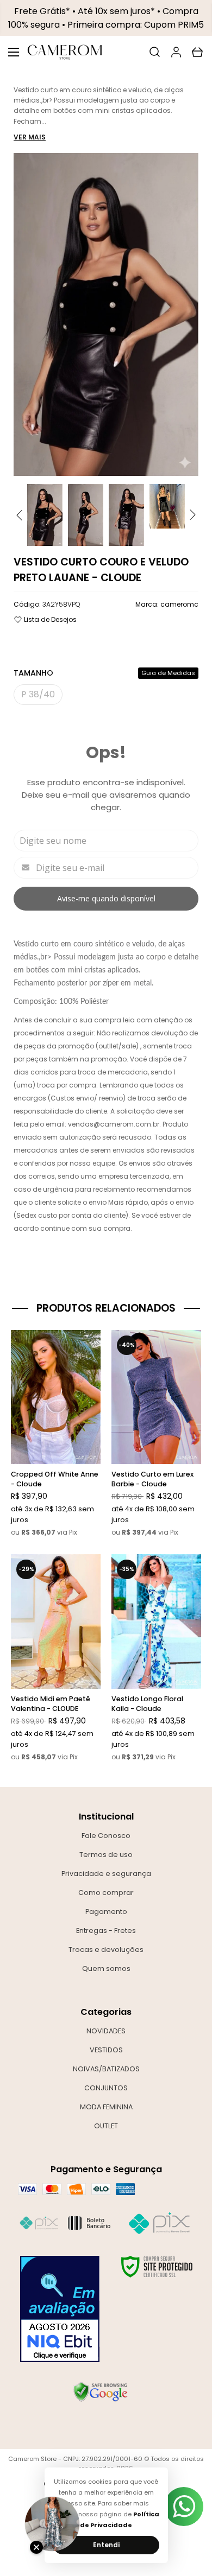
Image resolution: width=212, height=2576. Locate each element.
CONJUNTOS (106, 2088)
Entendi (106, 2545)
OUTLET (106, 2126)
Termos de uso (106, 1855)
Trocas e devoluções (106, 1950)
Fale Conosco (106, 1836)
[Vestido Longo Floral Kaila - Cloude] (156, 1658)
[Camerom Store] (65, 52)
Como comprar (106, 1893)
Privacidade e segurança (106, 1874)
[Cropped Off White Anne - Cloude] (56, 1434)
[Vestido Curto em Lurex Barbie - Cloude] (156, 1434)
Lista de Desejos (49, 619)
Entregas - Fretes (106, 1931)
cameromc (179, 604)
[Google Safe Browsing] (101, 2392)
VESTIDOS (106, 2050)
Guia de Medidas (168, 673)
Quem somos (106, 1968)
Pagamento (106, 1912)
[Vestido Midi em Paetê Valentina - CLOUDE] (56, 1658)
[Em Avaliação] (60, 2309)
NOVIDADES (106, 2031)
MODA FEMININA (106, 2107)
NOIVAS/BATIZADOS (106, 2069)
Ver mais (30, 137)
